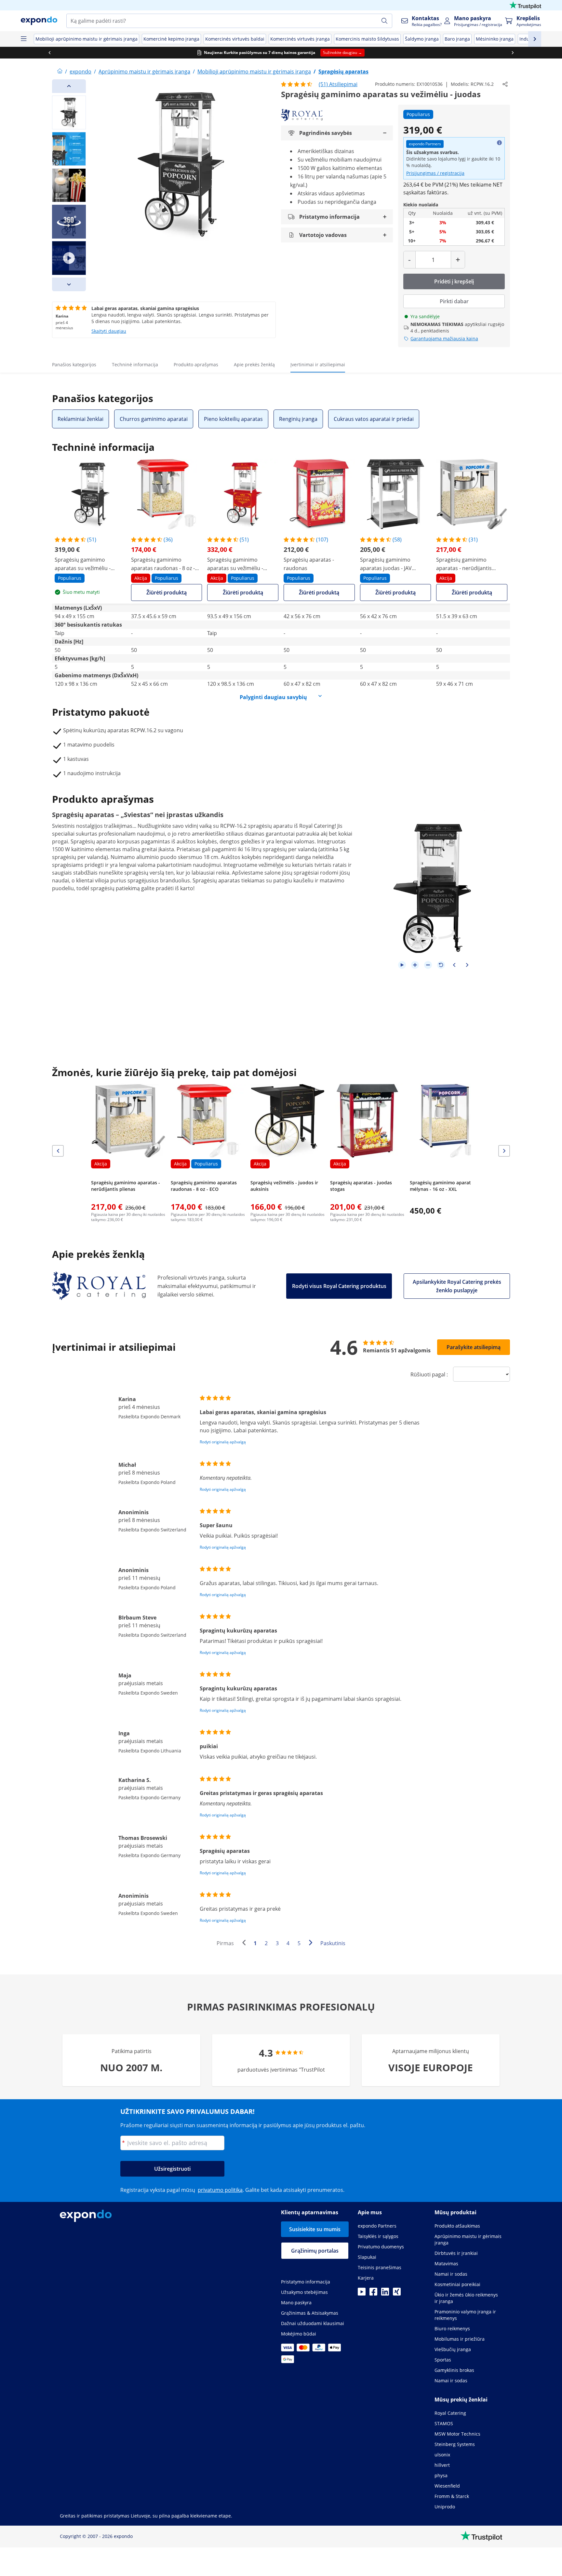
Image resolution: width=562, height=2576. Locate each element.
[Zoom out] (428, 965)
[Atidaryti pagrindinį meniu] (23, 39)
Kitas (312, 1944)
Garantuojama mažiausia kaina (444, 338)
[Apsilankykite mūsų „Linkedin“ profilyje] (385, 2294)
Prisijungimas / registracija (435, 173)
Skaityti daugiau (109, 331)
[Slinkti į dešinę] (513, 53)
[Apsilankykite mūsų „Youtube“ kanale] (362, 2294)
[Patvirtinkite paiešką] (384, 21)
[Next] (69, 284)
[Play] (402, 965)
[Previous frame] (454, 965)
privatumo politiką (220, 2190)
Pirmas (225, 1943)
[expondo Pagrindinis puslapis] (60, 72)
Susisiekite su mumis (315, 2229)
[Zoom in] (415, 965)
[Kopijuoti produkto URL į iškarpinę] (505, 84)
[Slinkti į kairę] (49, 53)
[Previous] (69, 86)
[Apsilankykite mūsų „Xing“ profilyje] (397, 2294)
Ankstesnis (245, 1944)
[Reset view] (441, 965)
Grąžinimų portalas (315, 2251)
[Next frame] (467, 965)
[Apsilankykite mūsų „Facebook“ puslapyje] (373, 2294)
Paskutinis (333, 1943)
